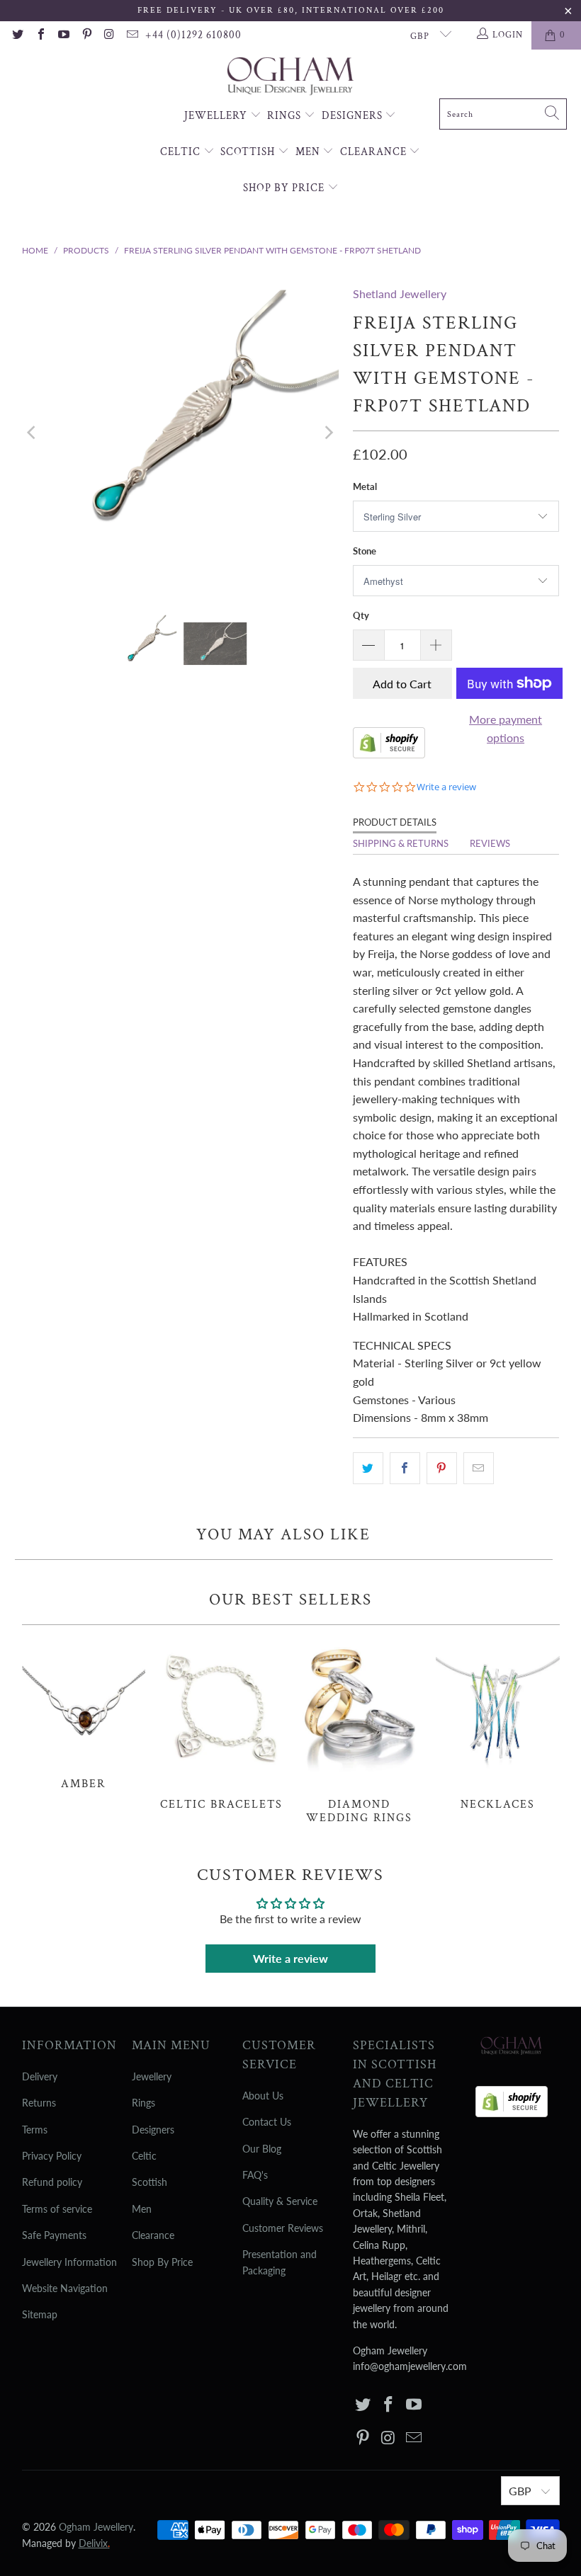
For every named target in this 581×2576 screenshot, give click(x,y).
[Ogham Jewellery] (290, 78)
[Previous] (33, 432)
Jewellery (217, 116)
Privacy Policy (52, 2156)
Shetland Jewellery (400, 293)
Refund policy (52, 2182)
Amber (84, 1715)
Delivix (94, 2543)
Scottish (249, 152)
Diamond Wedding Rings (360, 1732)
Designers (354, 116)
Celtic (182, 152)
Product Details (395, 822)
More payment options (506, 728)
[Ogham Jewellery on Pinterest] (86, 35)
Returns (39, 2103)
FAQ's (255, 2175)
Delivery (40, 2076)
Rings (286, 116)
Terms (35, 2130)
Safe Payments (54, 2235)
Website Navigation (65, 2288)
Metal (365, 486)
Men (309, 152)
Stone (365, 551)
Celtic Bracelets (221, 1725)
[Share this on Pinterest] (442, 1469)
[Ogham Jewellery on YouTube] (63, 35)
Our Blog (262, 2149)
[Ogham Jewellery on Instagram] (109, 35)
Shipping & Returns (401, 843)
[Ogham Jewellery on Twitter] (17, 35)
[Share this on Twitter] (368, 1469)
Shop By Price (285, 188)
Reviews (490, 843)
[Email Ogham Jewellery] (132, 35)
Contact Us (267, 2122)
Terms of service (57, 2209)
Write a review (290, 1958)
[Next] (328, 432)
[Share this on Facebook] (405, 1469)
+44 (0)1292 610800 (193, 35)
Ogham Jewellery (96, 2527)
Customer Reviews (283, 2228)
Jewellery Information (69, 2262)
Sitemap (40, 2314)
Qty (361, 615)
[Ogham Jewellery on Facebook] (40, 35)
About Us (263, 2096)
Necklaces (498, 1725)
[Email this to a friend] (479, 1469)
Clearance (375, 152)
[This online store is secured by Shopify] (389, 754)
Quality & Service (280, 2201)
